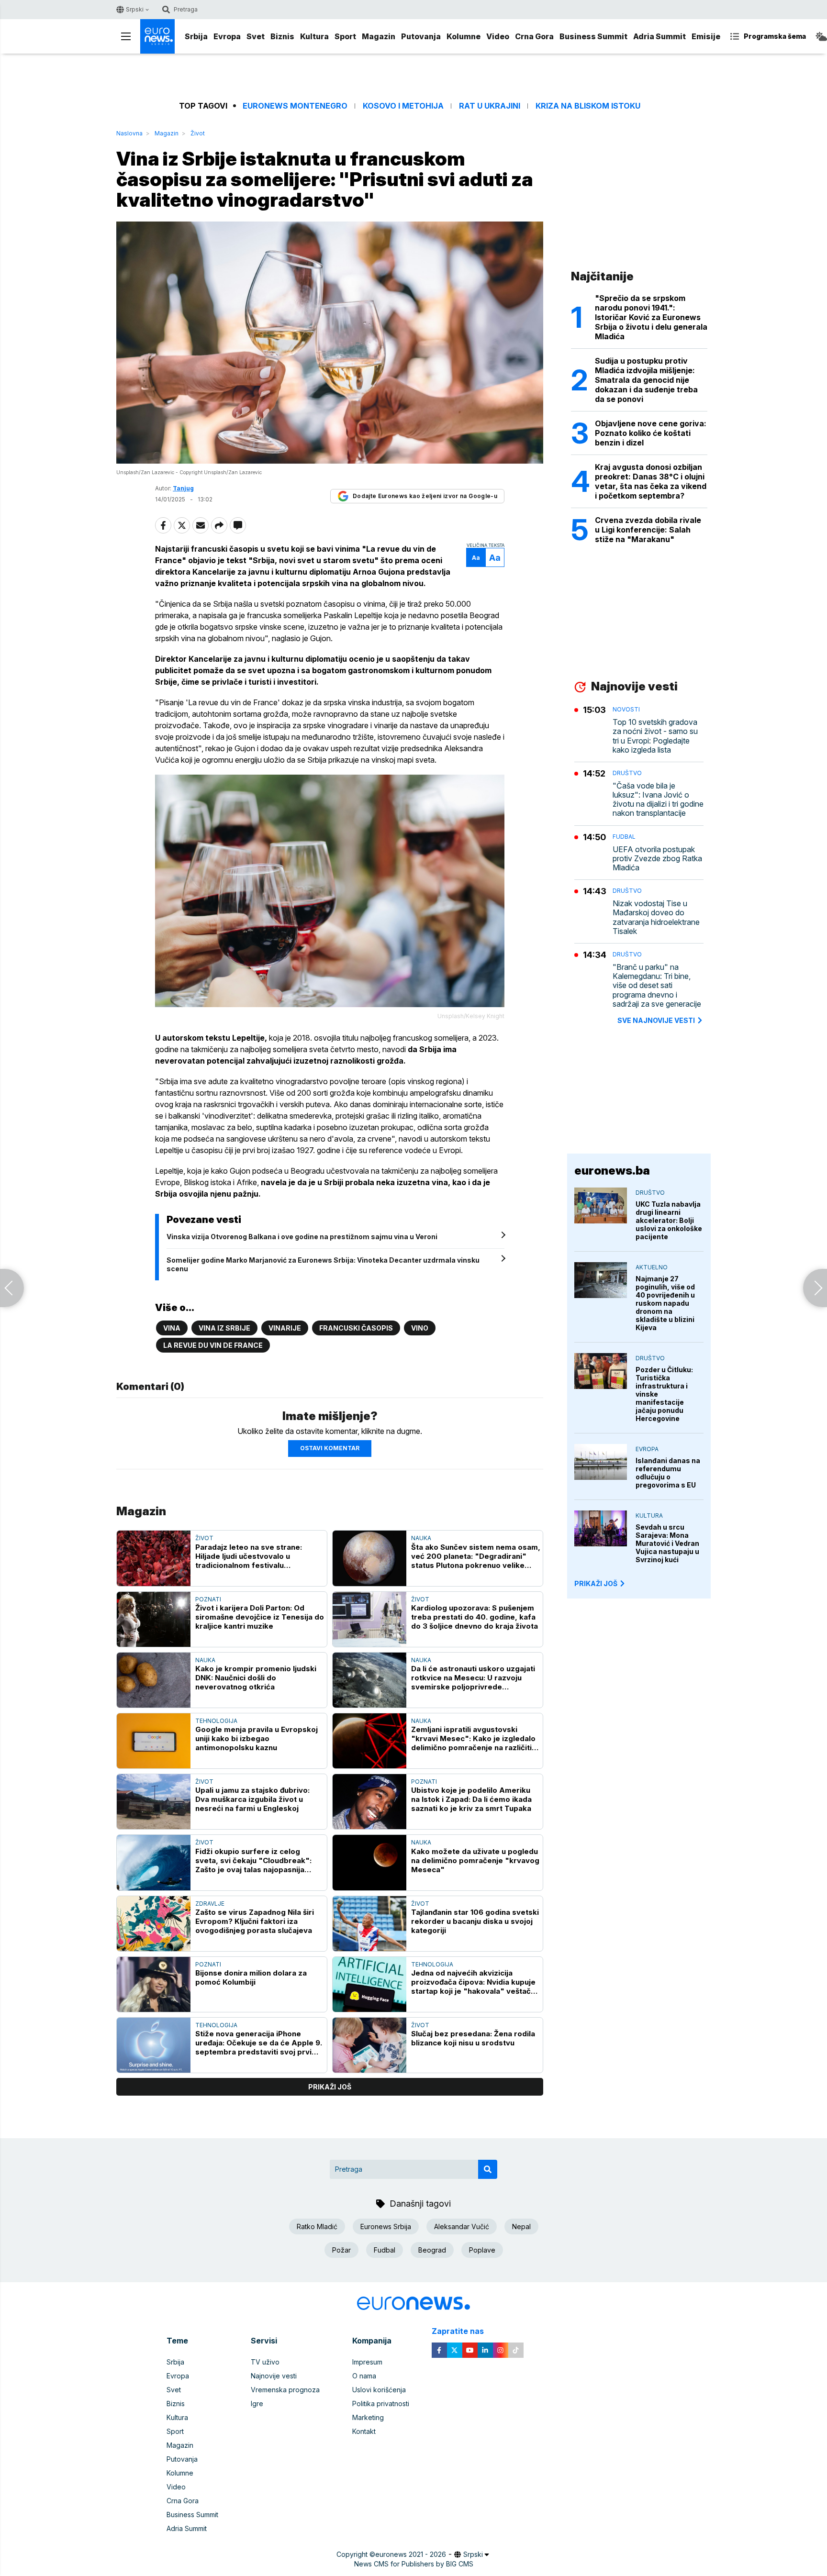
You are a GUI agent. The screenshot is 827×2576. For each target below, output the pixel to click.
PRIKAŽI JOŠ (596, 1583)
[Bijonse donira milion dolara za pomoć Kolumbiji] (154, 1984)
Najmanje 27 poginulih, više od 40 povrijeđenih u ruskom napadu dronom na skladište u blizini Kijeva (665, 1303)
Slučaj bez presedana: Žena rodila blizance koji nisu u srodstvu (473, 2038)
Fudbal (624, 837)
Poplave (482, 2250)
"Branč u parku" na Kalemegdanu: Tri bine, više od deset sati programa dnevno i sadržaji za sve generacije (657, 986)
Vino (420, 1328)
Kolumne (464, 36)
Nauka (421, 1538)
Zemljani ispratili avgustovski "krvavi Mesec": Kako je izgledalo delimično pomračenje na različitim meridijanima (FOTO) (475, 1738)
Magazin (379, 36)
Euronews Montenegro (295, 106)
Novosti (626, 709)
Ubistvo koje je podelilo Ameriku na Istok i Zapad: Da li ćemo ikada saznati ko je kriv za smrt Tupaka (471, 1799)
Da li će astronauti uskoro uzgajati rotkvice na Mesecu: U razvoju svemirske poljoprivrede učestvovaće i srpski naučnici (473, 1678)
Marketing (368, 2417)
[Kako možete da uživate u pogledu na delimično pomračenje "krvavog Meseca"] (369, 1862)
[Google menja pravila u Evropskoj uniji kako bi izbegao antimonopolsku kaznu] (154, 1741)
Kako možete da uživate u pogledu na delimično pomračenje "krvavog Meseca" (475, 1860)
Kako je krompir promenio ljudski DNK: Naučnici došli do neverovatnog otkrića (256, 1678)
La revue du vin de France (213, 1345)
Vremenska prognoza (285, 2390)
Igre (257, 2404)
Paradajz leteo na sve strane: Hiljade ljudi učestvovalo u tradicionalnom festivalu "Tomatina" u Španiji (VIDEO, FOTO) (260, 1556)
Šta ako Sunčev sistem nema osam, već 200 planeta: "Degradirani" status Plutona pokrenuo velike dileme (476, 1556)
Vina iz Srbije (224, 1328)
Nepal (521, 2226)
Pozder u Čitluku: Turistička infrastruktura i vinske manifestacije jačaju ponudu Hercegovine (664, 1394)
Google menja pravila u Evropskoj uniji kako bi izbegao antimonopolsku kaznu (257, 1738)
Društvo (627, 773)
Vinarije (285, 1328)
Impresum (367, 2362)
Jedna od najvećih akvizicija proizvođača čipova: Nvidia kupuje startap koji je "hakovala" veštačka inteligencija (475, 1982)
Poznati (208, 1599)
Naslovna (129, 133)
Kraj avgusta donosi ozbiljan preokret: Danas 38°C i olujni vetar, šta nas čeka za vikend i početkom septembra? (651, 481)
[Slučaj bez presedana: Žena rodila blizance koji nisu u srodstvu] (369, 2045)
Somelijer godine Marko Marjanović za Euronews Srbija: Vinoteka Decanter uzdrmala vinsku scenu (323, 1264)
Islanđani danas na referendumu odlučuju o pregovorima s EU (668, 1473)
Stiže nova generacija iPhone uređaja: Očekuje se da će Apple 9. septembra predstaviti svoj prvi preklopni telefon (259, 2043)
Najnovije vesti (274, 2376)
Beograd (432, 2250)
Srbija (196, 36)
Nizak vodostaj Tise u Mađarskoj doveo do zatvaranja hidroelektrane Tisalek (656, 917)
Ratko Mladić (317, 2226)
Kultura (314, 36)
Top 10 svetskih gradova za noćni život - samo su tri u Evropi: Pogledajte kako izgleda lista (655, 736)
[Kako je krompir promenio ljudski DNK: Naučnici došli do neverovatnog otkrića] (154, 1680)
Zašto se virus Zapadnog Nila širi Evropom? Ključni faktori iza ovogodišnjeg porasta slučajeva (255, 1921)
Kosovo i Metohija (403, 106)
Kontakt (364, 2431)
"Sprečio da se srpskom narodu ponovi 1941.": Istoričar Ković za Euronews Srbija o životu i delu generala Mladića (651, 317)
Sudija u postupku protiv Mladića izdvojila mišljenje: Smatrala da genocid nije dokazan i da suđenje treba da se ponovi (646, 380)
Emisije (706, 36)
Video (498, 36)
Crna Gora (534, 36)
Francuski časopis (356, 1328)
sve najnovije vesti (656, 1020)
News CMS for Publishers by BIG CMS (414, 2564)
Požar (341, 2250)
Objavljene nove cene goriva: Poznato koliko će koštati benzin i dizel (651, 433)
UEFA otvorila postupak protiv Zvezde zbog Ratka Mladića (657, 859)
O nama (364, 2376)
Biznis (282, 36)
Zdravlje (210, 1904)
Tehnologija (216, 1721)
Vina (172, 1328)
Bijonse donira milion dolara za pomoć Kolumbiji (251, 1977)
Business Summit (593, 36)
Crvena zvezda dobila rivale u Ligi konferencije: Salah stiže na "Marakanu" (648, 530)
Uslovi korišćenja (379, 2390)
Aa (476, 558)
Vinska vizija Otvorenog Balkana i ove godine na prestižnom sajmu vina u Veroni (302, 1237)
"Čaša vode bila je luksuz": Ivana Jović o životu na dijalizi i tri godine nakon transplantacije (658, 800)
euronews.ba (612, 1171)
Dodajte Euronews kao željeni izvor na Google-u (425, 496)
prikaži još (330, 2087)
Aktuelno (652, 1267)
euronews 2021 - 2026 (411, 2554)
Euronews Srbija (386, 2226)
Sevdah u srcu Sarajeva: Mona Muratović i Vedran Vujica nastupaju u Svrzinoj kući (667, 1543)
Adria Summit (659, 36)
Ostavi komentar (330, 1448)
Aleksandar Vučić (462, 2226)
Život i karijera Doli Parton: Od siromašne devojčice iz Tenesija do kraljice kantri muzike (260, 1617)
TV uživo (265, 2362)
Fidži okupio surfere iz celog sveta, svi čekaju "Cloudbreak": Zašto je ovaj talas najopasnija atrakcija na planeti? (253, 1860)
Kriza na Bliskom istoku (588, 106)
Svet (256, 36)
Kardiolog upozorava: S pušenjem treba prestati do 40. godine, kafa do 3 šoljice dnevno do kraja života (475, 1617)
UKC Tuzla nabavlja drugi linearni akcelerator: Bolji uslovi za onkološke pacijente (669, 1220)
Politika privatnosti (381, 2404)
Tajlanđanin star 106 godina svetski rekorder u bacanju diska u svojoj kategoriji (475, 1921)
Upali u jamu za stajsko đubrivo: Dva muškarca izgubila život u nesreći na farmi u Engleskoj (252, 1799)
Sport (345, 36)
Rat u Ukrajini (490, 106)
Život (198, 133)
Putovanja (421, 36)
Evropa (227, 36)
